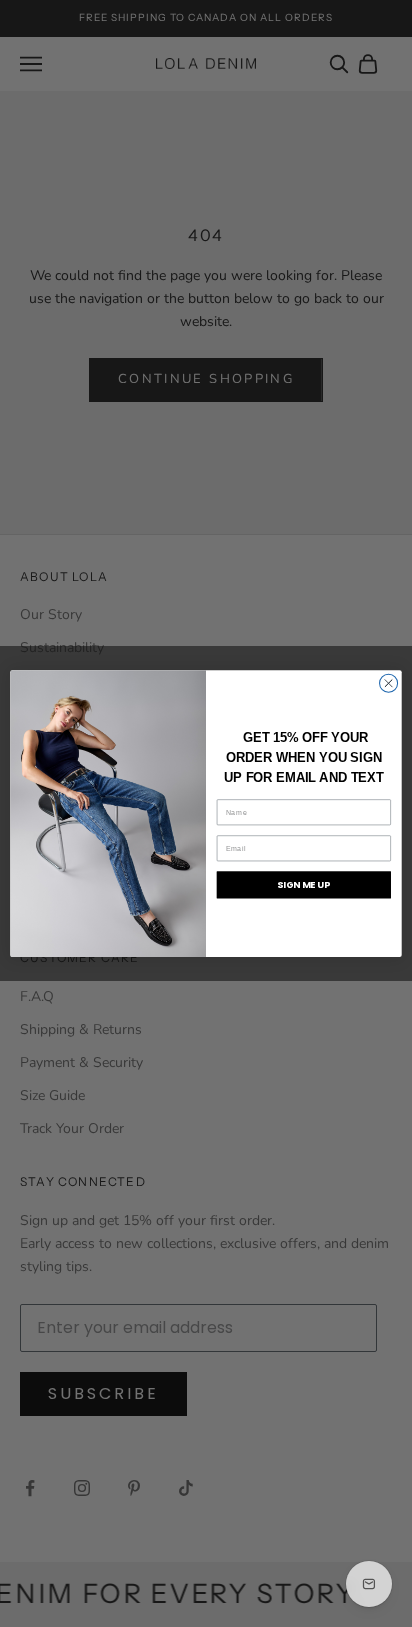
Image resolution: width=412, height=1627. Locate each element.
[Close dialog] (389, 683)
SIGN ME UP (303, 884)
